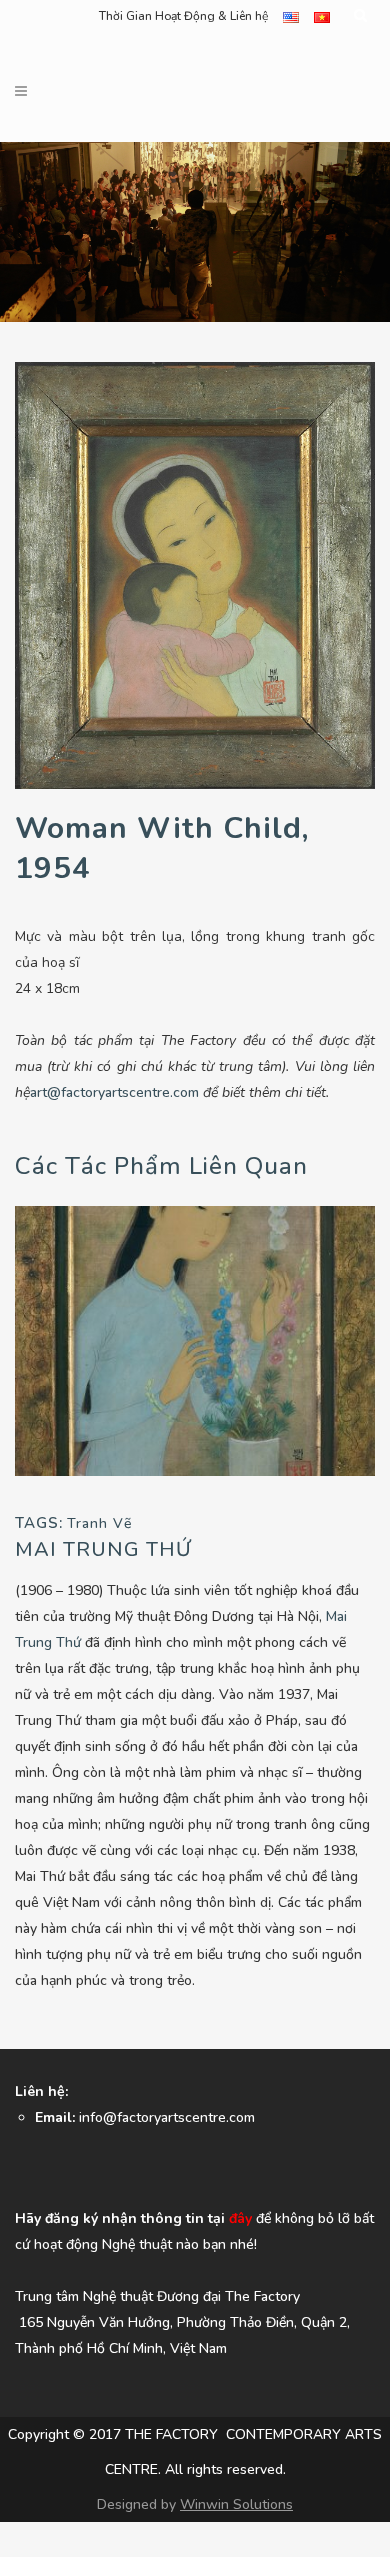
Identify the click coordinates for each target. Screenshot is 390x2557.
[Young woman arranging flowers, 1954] (195, 1340)
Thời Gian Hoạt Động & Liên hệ (183, 16)
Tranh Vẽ (99, 1523)
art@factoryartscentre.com (114, 1092)
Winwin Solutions (236, 2504)
